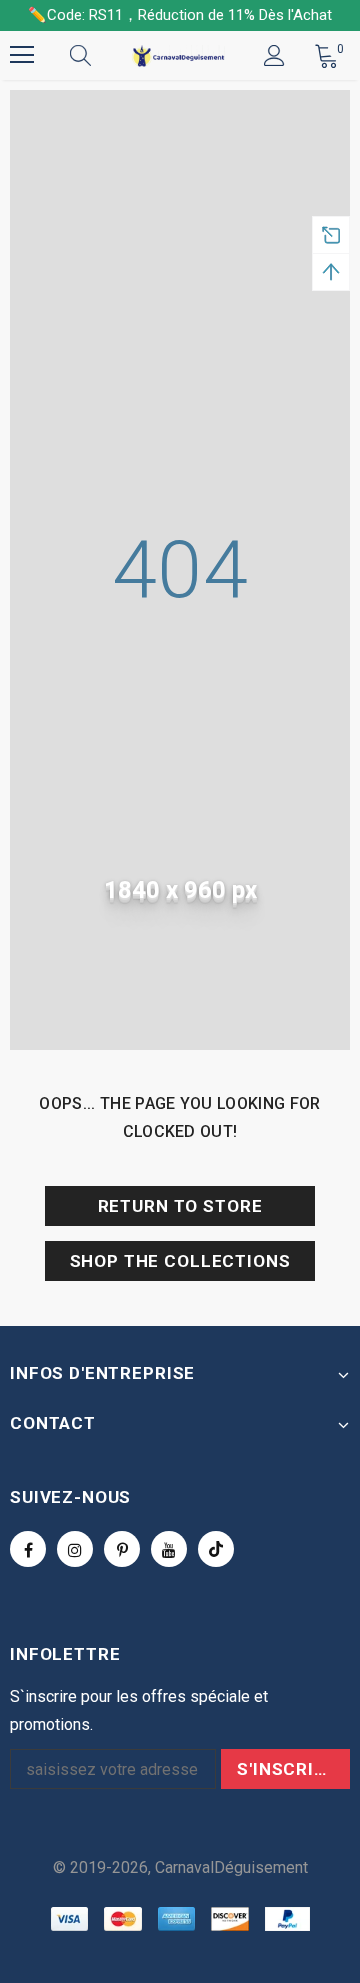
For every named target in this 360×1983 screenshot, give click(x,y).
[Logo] (177, 55)
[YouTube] (169, 1549)
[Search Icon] (100, 55)
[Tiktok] (216, 1549)
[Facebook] (28, 1549)
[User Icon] (274, 55)
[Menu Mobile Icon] (22, 55)
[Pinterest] (122, 1549)
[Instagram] (75, 1549)
